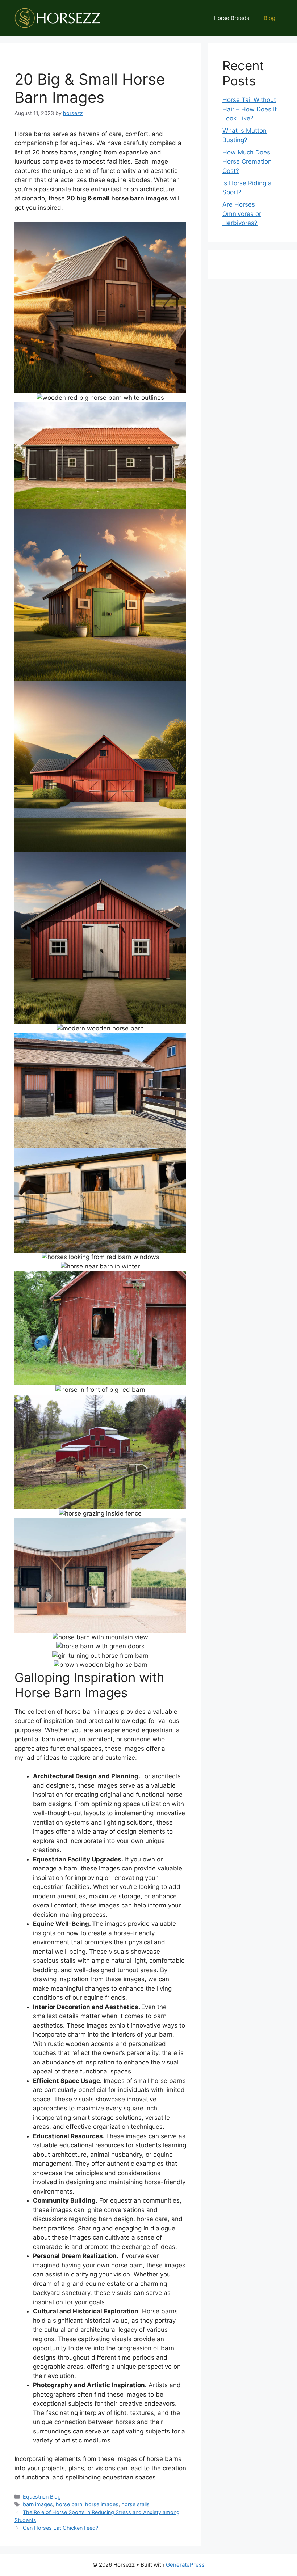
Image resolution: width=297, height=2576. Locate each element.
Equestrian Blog (42, 2497)
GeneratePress (185, 2565)
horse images (102, 2504)
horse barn (69, 2504)
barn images (38, 2504)
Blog (269, 18)
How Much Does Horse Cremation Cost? (247, 162)
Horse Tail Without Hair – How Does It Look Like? (250, 109)
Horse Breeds (231, 18)
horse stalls (135, 2504)
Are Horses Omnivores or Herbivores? (242, 214)
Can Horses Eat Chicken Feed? (60, 2528)
